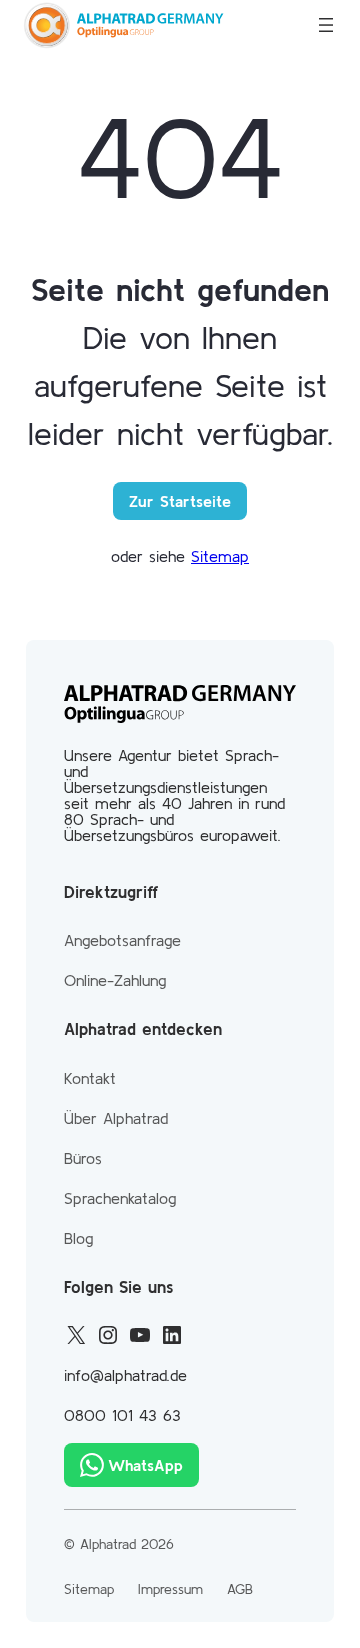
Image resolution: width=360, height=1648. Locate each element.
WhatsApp (145, 1465)
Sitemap (220, 556)
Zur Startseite (180, 501)
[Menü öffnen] (326, 25)
